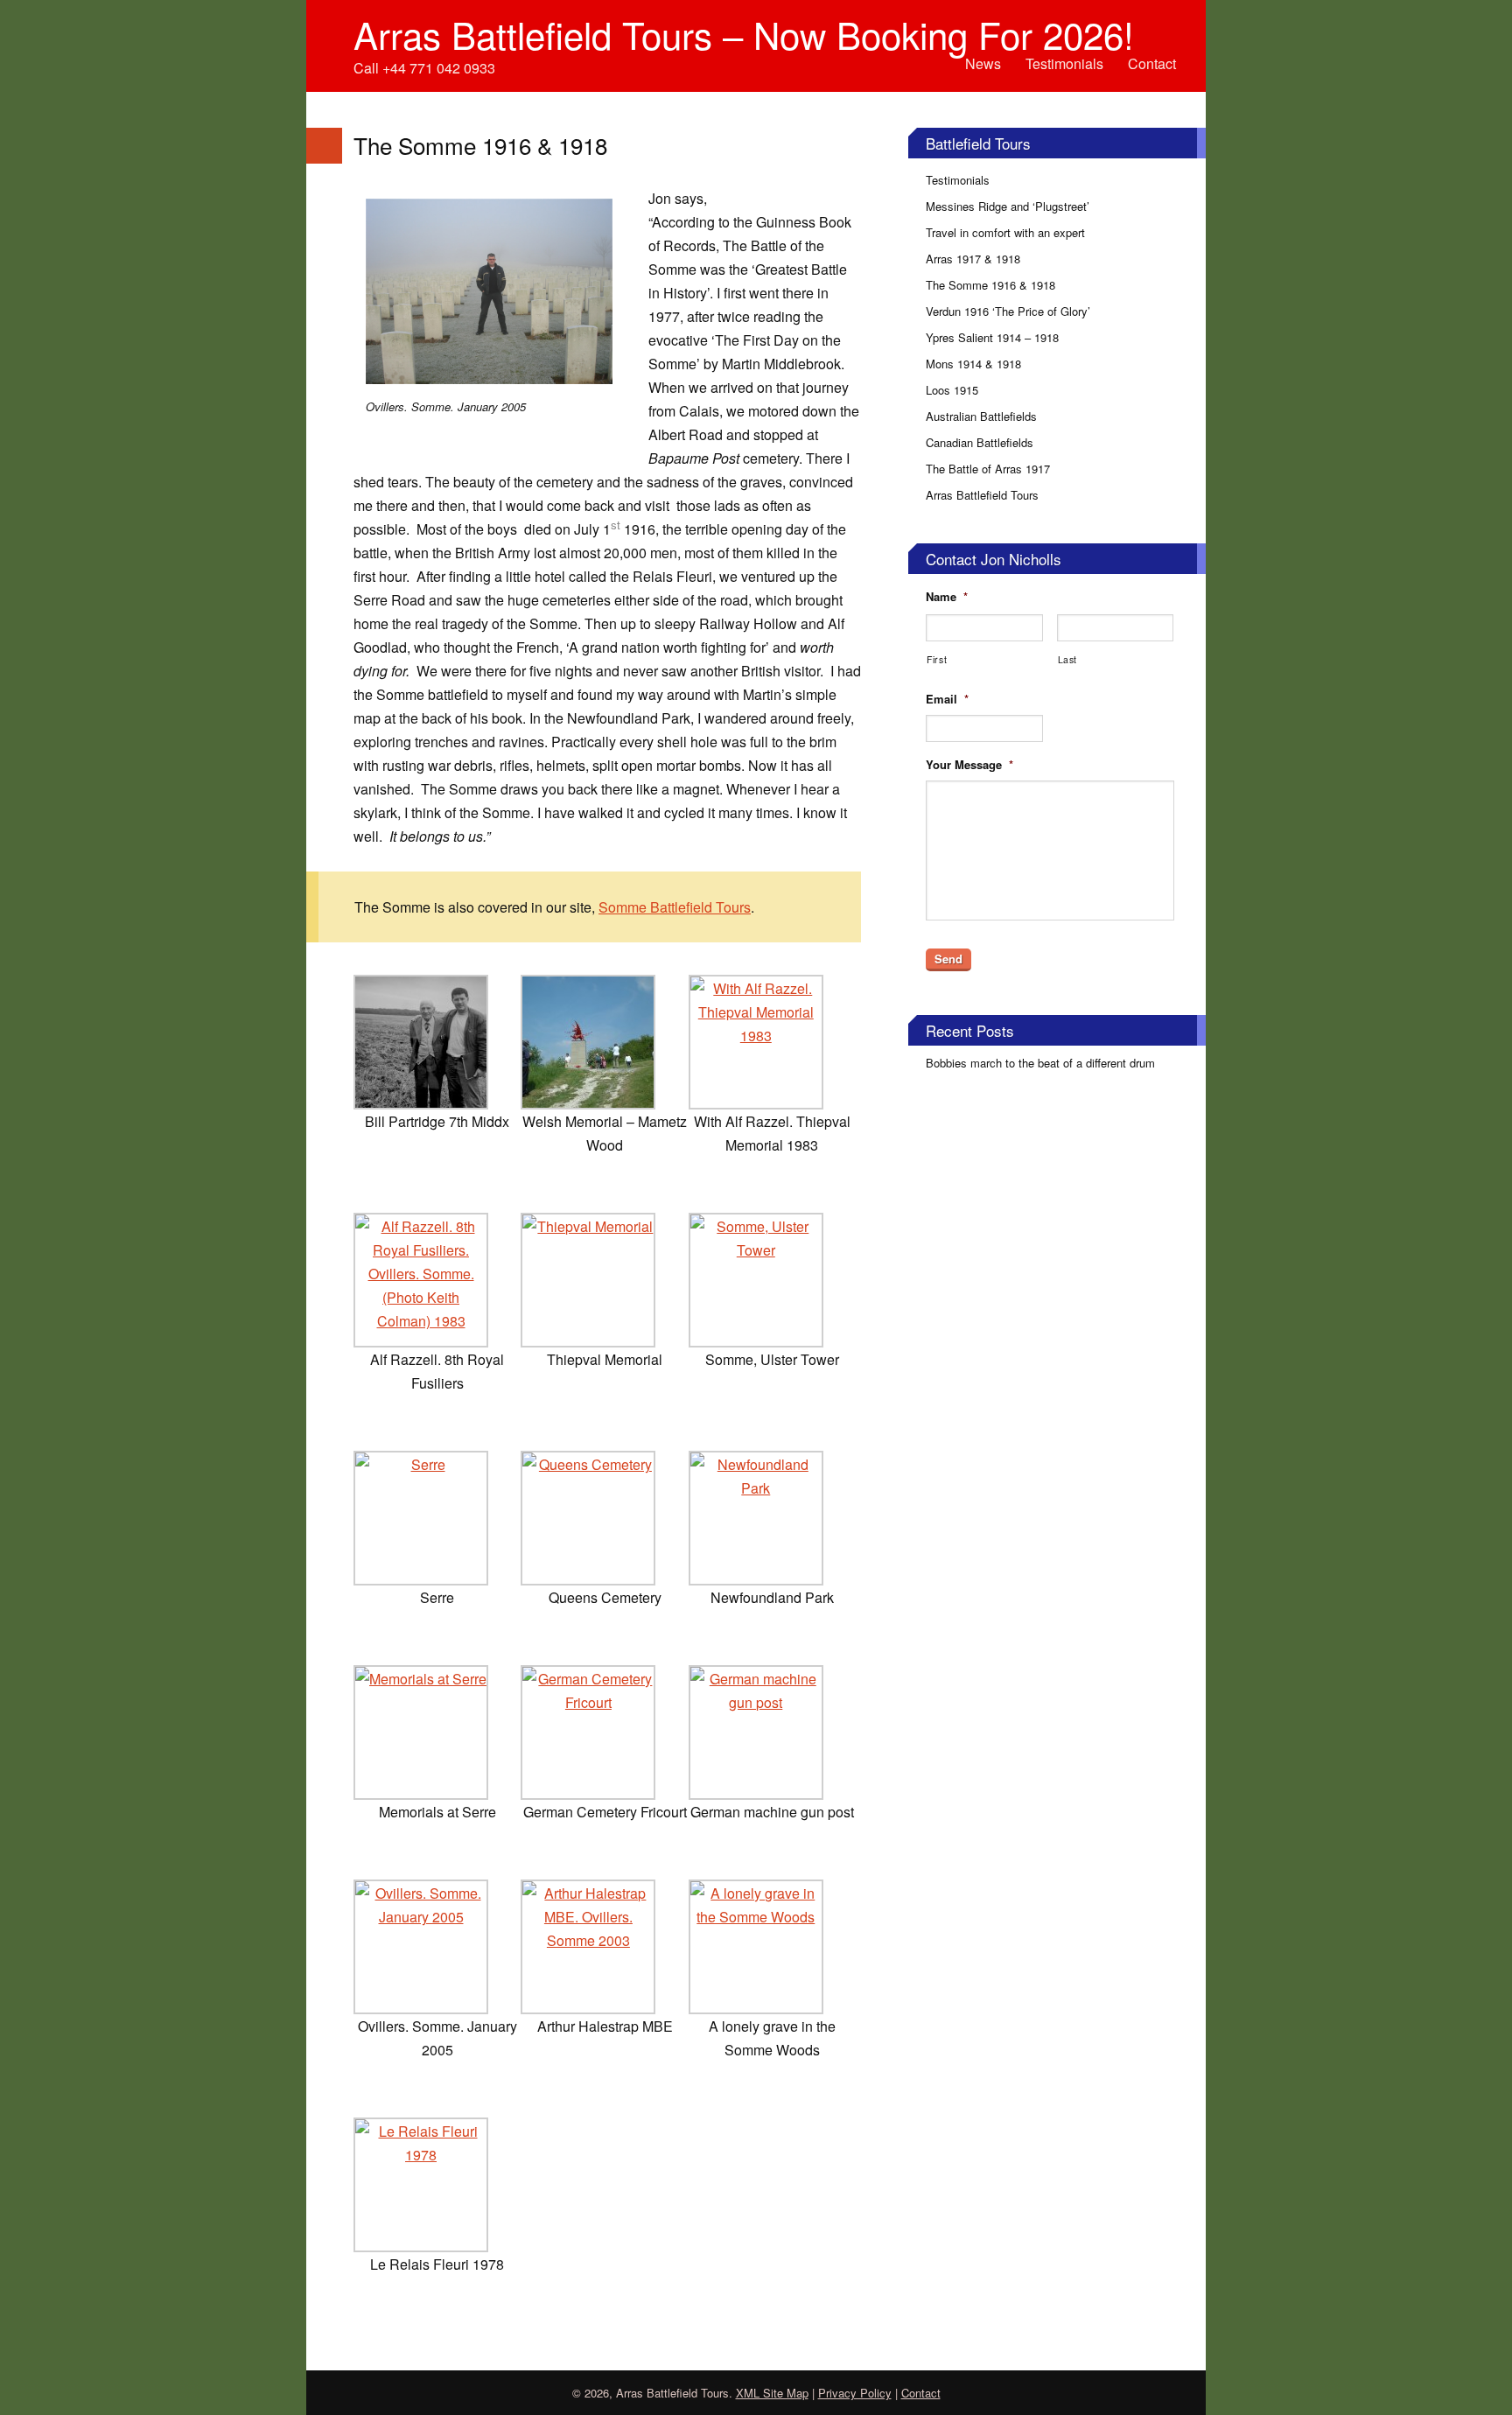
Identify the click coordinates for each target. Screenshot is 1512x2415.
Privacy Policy (855, 2393)
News (983, 63)
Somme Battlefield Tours (675, 907)
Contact (1152, 63)
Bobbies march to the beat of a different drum (1040, 1063)
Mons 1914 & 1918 (973, 364)
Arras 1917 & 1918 (973, 259)
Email (947, 700)
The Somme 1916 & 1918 (990, 285)
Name (947, 597)
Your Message (969, 765)
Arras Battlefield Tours (982, 495)
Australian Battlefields (981, 416)
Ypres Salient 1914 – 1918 (992, 337)
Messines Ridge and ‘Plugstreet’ (1008, 206)
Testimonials (1064, 63)
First (937, 659)
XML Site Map (772, 2393)
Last (1068, 659)
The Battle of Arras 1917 (988, 469)
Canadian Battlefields (980, 442)
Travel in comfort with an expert (1005, 232)
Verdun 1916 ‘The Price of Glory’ (1008, 311)
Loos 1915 (952, 390)
